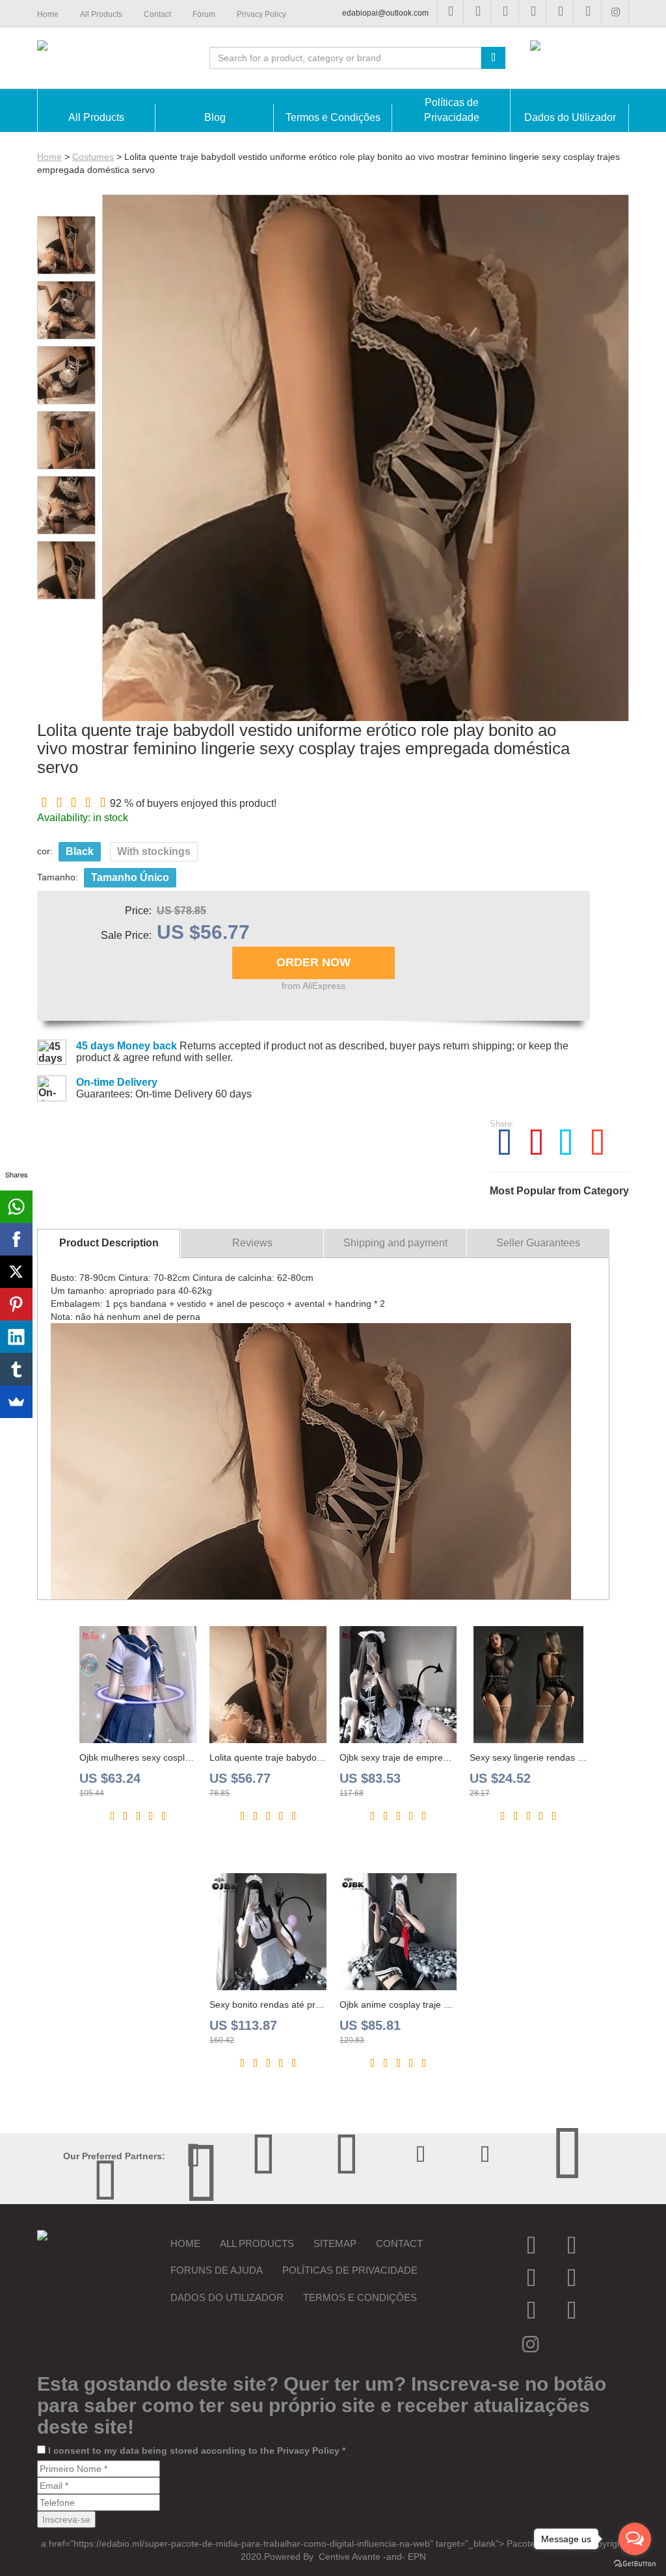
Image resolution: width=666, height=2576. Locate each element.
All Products (257, 2243)
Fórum (204, 14)
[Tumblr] (16, 1369)
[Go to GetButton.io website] (635, 2563)
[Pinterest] (16, 1304)
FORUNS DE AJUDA (217, 2270)
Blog (215, 117)
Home (49, 157)
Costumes (93, 157)
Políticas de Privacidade (350, 2270)
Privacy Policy (308, 2451)
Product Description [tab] (109, 1243)
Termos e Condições (360, 2297)
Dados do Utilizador (227, 2297)
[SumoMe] (16, 1402)
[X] (16, 1272)
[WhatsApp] (16, 1207)
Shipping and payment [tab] (395, 1243)
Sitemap (335, 2243)
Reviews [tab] (252, 1243)
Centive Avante (348, 2556)
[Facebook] (16, 1239)
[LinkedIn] (16, 1337)
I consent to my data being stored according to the (197, 2451)
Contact (399, 2243)
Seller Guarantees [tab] (538, 1243)
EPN (417, 2556)
